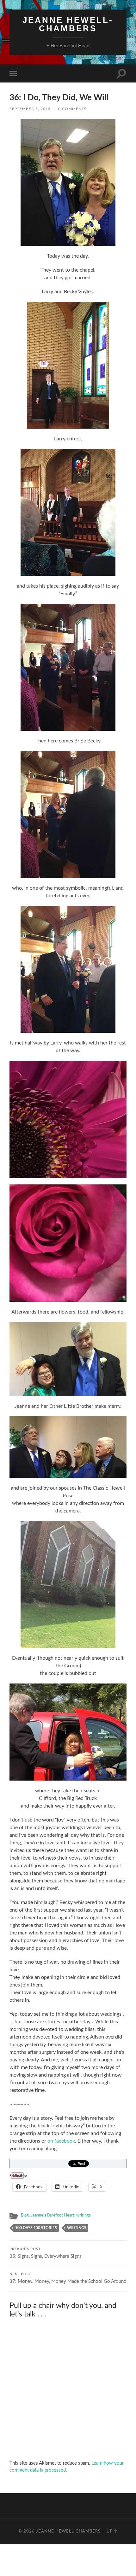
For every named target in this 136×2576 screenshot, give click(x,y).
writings (83, 2215)
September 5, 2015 (30, 109)
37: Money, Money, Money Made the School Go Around (68, 2278)
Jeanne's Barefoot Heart (53, 2215)
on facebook (61, 2141)
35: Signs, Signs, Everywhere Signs (46, 2253)
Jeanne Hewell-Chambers (68, 24)
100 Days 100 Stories (36, 2228)
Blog (25, 2215)
